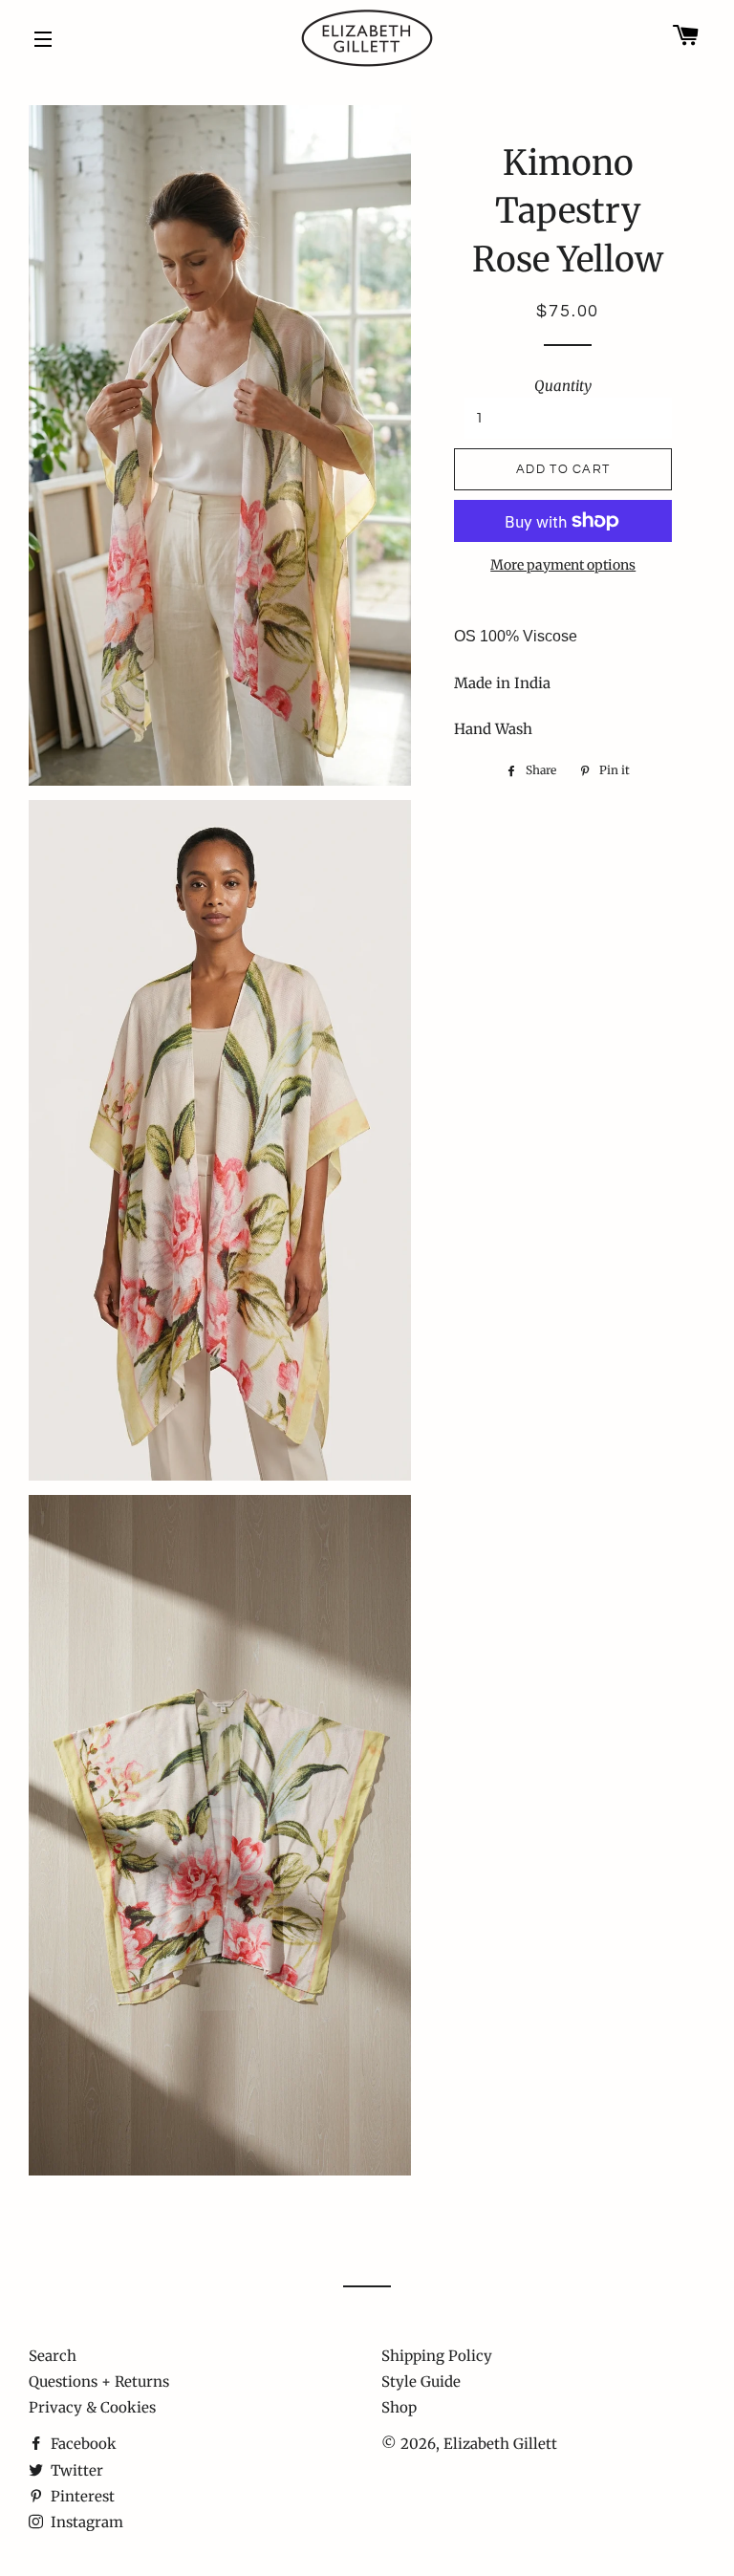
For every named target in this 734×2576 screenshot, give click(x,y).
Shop (399, 2407)
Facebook (82, 2444)
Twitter (75, 2470)
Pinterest (81, 2496)
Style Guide (421, 2381)
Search (53, 2356)
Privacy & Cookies (92, 2407)
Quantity (563, 386)
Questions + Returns (99, 2381)
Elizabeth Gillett (500, 2444)
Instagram (85, 2522)
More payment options (563, 565)
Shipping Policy (437, 2356)
